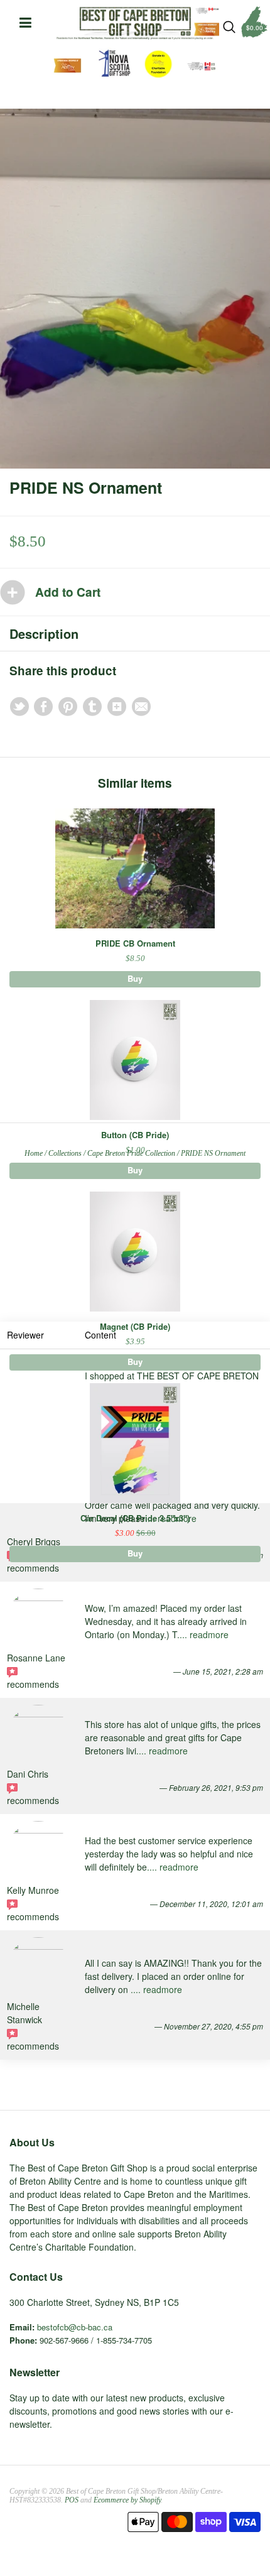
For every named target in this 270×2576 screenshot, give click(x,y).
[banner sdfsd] (135, 23)
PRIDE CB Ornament (135, 943)
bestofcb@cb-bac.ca (75, 2327)
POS (72, 2500)
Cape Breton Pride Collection (131, 1153)
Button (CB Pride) (135, 1135)
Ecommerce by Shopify (127, 2500)
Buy (135, 978)
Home (34, 1153)
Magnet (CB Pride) (135, 1326)
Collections (65, 1153)
